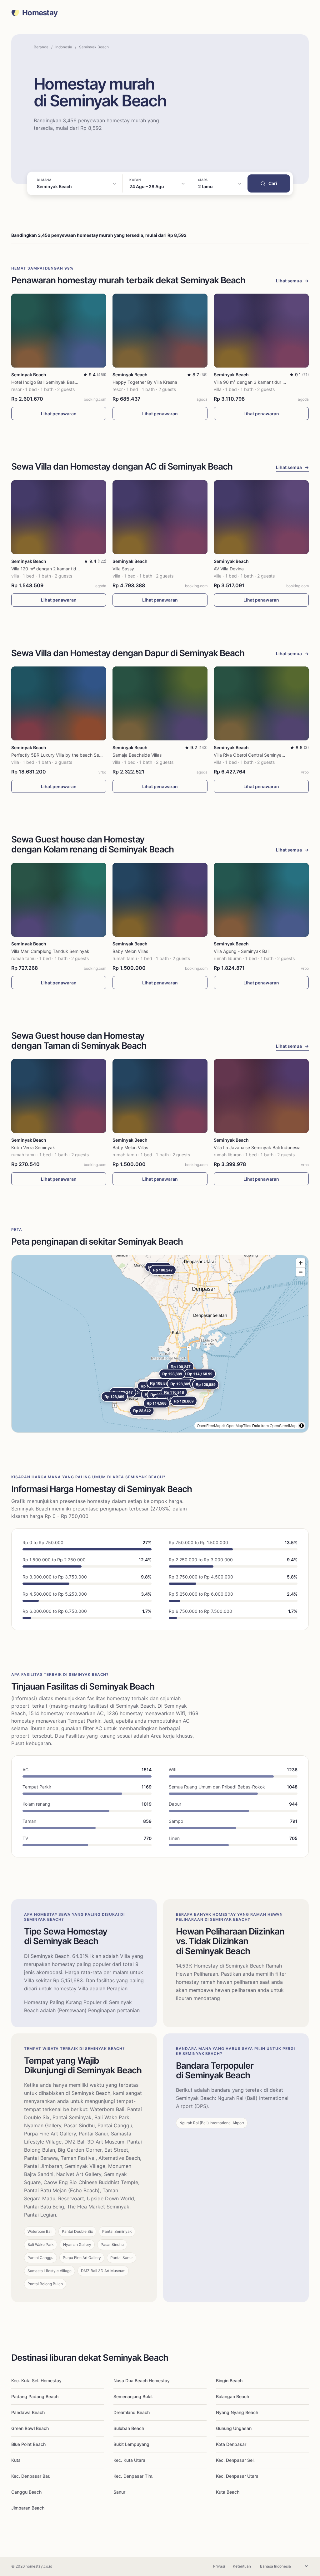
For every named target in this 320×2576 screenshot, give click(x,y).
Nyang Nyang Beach (237, 2412)
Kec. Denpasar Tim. (133, 2476)
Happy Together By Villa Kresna (145, 382)
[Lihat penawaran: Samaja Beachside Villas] (160, 703)
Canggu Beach (26, 2492)
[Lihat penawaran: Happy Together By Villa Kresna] (160, 331)
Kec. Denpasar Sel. (235, 2460)
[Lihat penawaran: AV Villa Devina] (261, 517)
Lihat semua (292, 281)
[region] (160, 1344)
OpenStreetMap (283, 1425)
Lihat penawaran (59, 414)
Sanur (119, 2492)
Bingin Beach (229, 2381)
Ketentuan (242, 2566)
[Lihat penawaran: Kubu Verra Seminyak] (59, 1096)
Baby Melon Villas (130, 951)
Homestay (40, 13)
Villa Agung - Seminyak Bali (242, 951)
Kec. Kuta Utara (129, 2460)
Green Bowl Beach (30, 2428)
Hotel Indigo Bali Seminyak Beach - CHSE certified (62, 382)
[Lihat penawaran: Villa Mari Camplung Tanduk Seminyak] (59, 900)
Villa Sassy (123, 569)
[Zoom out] (301, 1272)
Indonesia (64, 47)
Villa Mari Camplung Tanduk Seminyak (50, 951)
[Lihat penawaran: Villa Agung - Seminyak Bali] (261, 900)
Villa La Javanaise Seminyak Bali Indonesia (257, 1147)
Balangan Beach (232, 2396)
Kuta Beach (228, 2492)
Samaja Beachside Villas (137, 755)
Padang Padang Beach (35, 2396)
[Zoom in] (301, 1263)
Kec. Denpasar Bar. (31, 2476)
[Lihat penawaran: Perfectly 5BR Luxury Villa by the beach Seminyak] (59, 703)
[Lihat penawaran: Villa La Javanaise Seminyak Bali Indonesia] (261, 1096)
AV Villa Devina (229, 569)
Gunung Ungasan (234, 2428)
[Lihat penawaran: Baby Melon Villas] (160, 900)
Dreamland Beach (132, 2412)
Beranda (41, 47)
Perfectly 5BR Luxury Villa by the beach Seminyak (62, 755)
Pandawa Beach (28, 2412)
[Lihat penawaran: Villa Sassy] (160, 517)
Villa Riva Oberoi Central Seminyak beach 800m (263, 755)
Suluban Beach (129, 2428)
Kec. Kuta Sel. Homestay (36, 2381)
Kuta (16, 2460)
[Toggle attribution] (302, 1426)
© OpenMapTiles (237, 1425)
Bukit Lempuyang (131, 2444)
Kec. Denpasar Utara (237, 2476)
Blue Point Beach (28, 2444)
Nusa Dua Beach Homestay (142, 2381)
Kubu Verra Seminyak (33, 1147)
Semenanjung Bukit (133, 2396)
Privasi (219, 2566)
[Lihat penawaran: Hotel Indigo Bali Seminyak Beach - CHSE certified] (59, 331)
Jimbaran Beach (28, 2508)
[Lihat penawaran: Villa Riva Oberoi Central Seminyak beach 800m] (261, 703)
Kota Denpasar (231, 2444)
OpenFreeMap (209, 1425)
